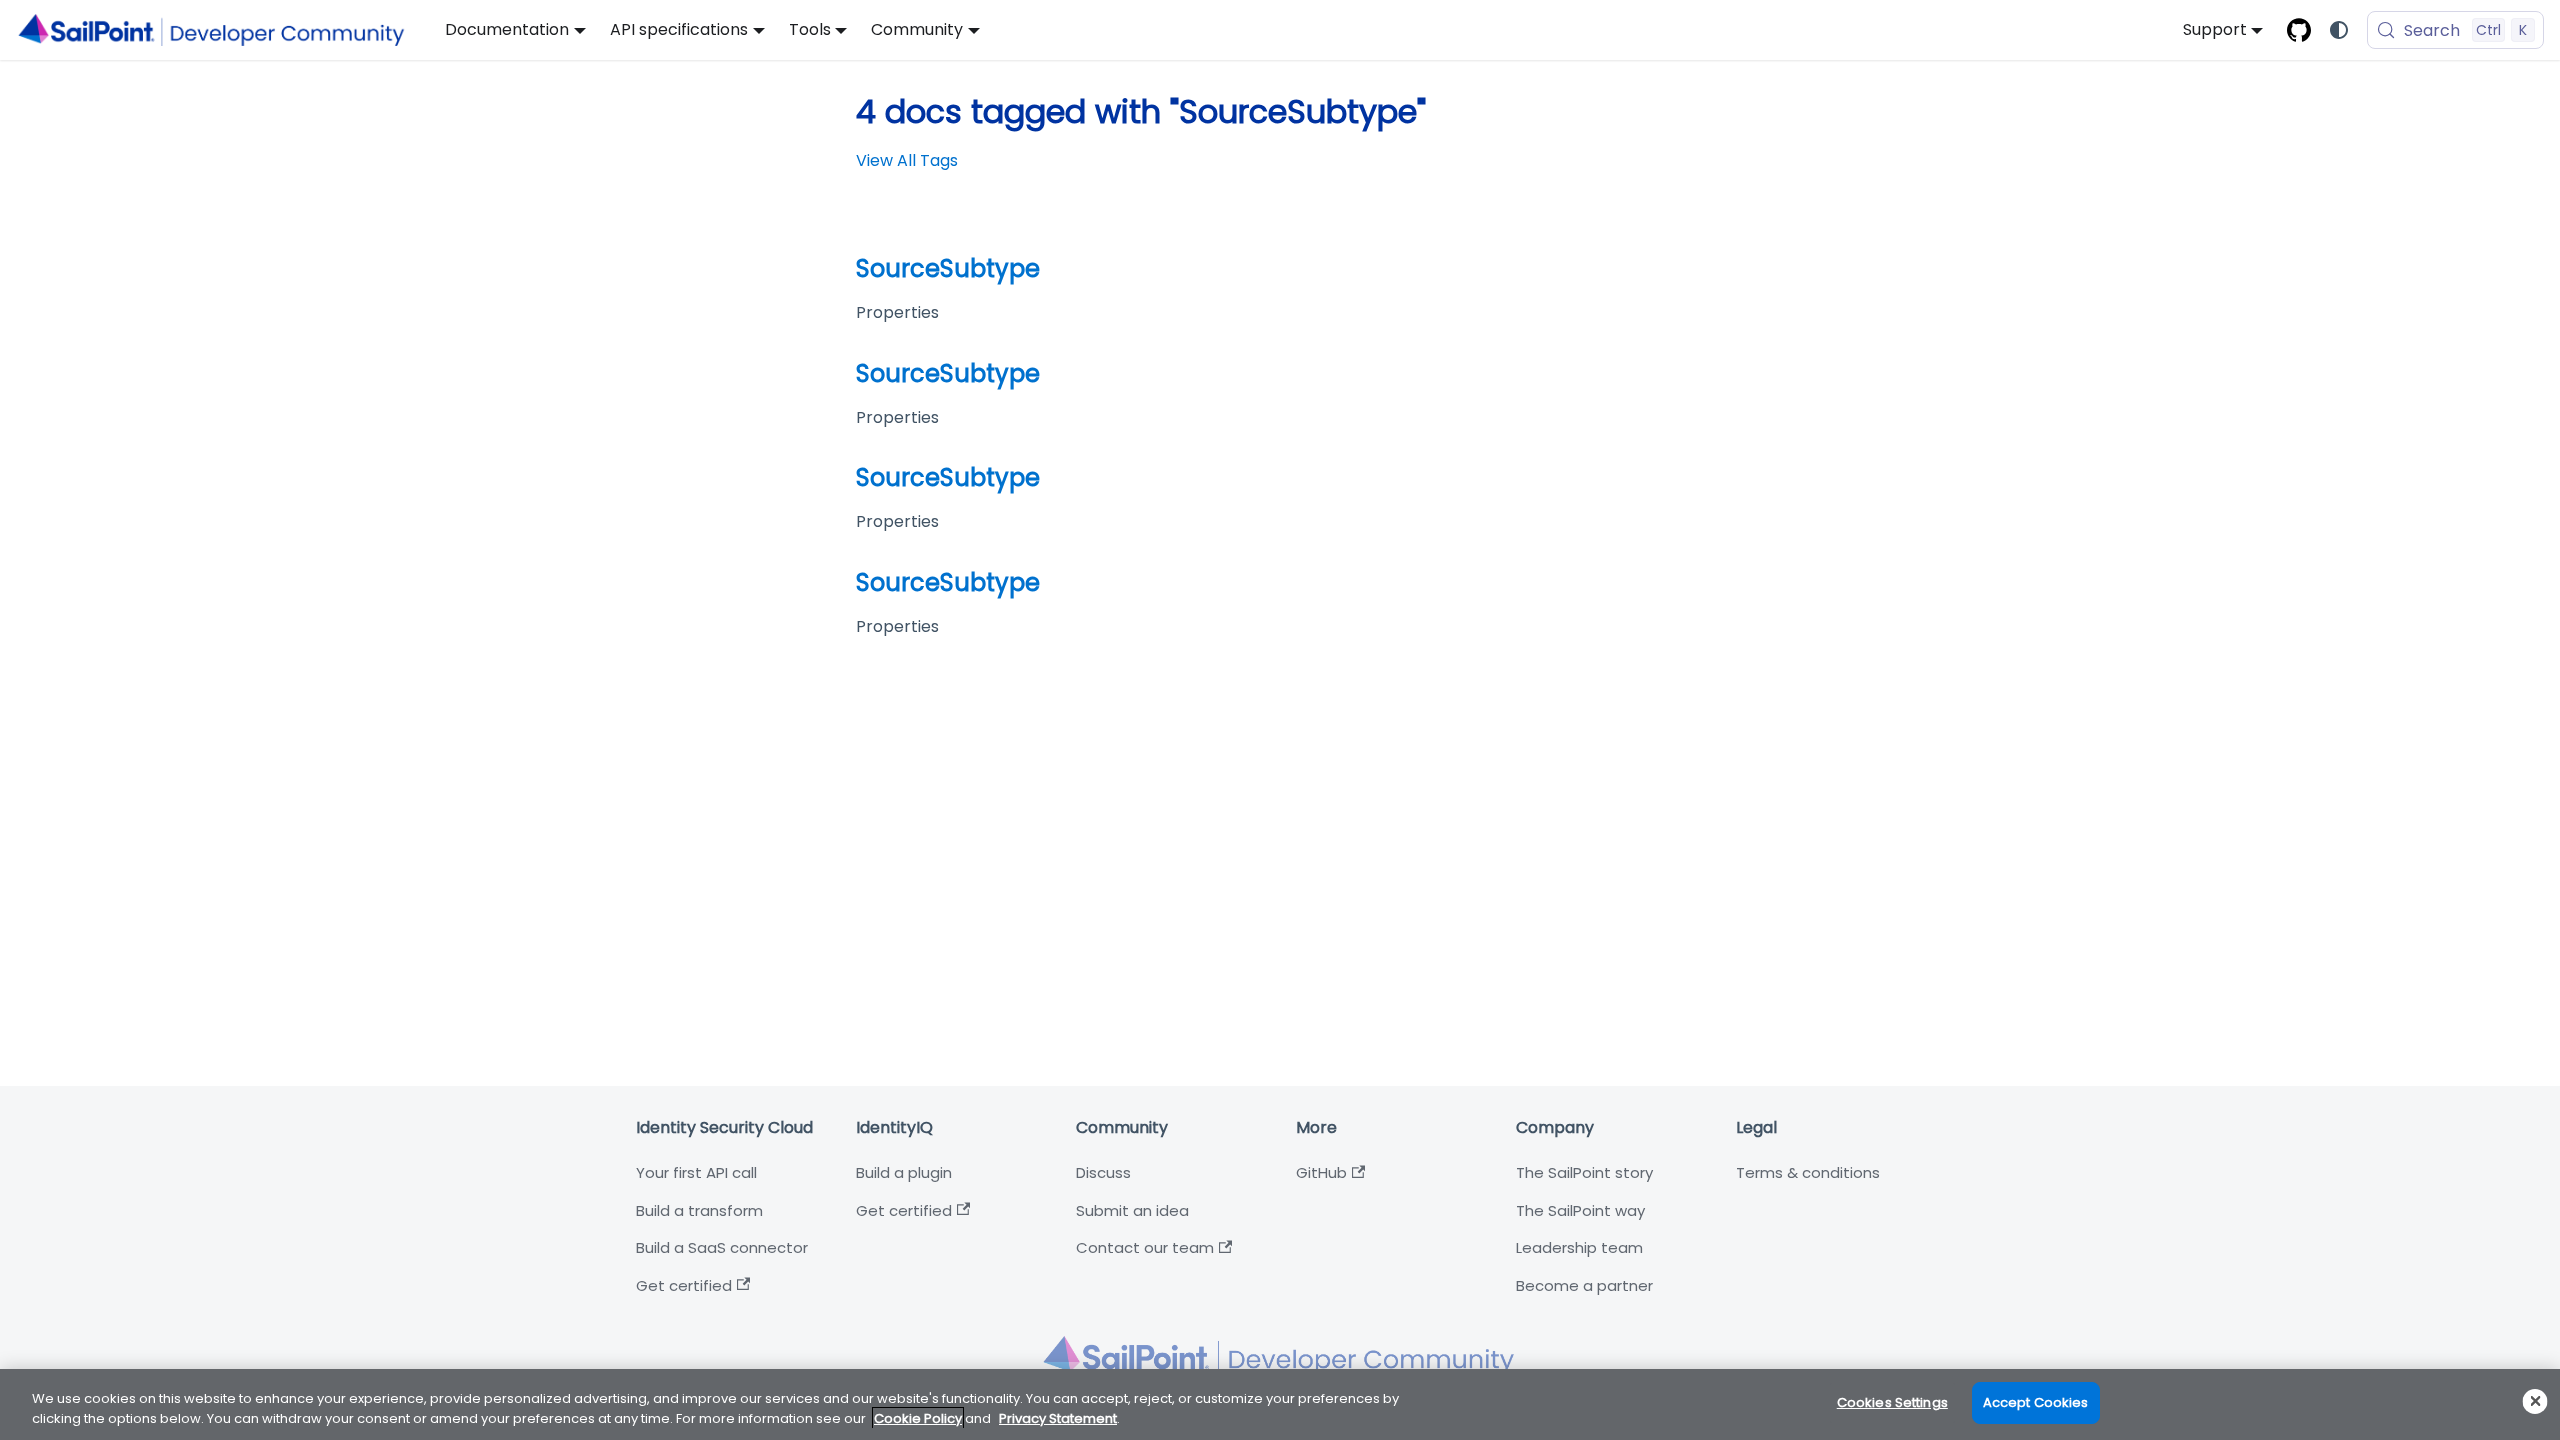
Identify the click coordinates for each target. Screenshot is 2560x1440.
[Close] (2535, 1401)
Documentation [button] (507, 29)
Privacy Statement (1058, 1418)
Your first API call (696, 1172)
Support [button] (2215, 29)
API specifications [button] (679, 29)
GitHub (1321, 1172)
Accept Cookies (2036, 1402)
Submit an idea (1132, 1210)
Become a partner (1584, 1285)
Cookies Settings (1892, 1402)
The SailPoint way (1580, 1210)
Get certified (684, 1285)
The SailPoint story (1584, 1172)
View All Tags (907, 160)
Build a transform (699, 1210)
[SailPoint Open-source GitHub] (2299, 30)
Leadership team (1579, 1247)
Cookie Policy (918, 1418)
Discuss (1103, 1172)
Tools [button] (810, 29)
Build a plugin (904, 1172)
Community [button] (917, 29)
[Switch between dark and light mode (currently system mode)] (2339, 30)
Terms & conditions (1808, 1172)
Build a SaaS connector (722, 1247)
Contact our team (1145, 1247)
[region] (1280, 1404)
